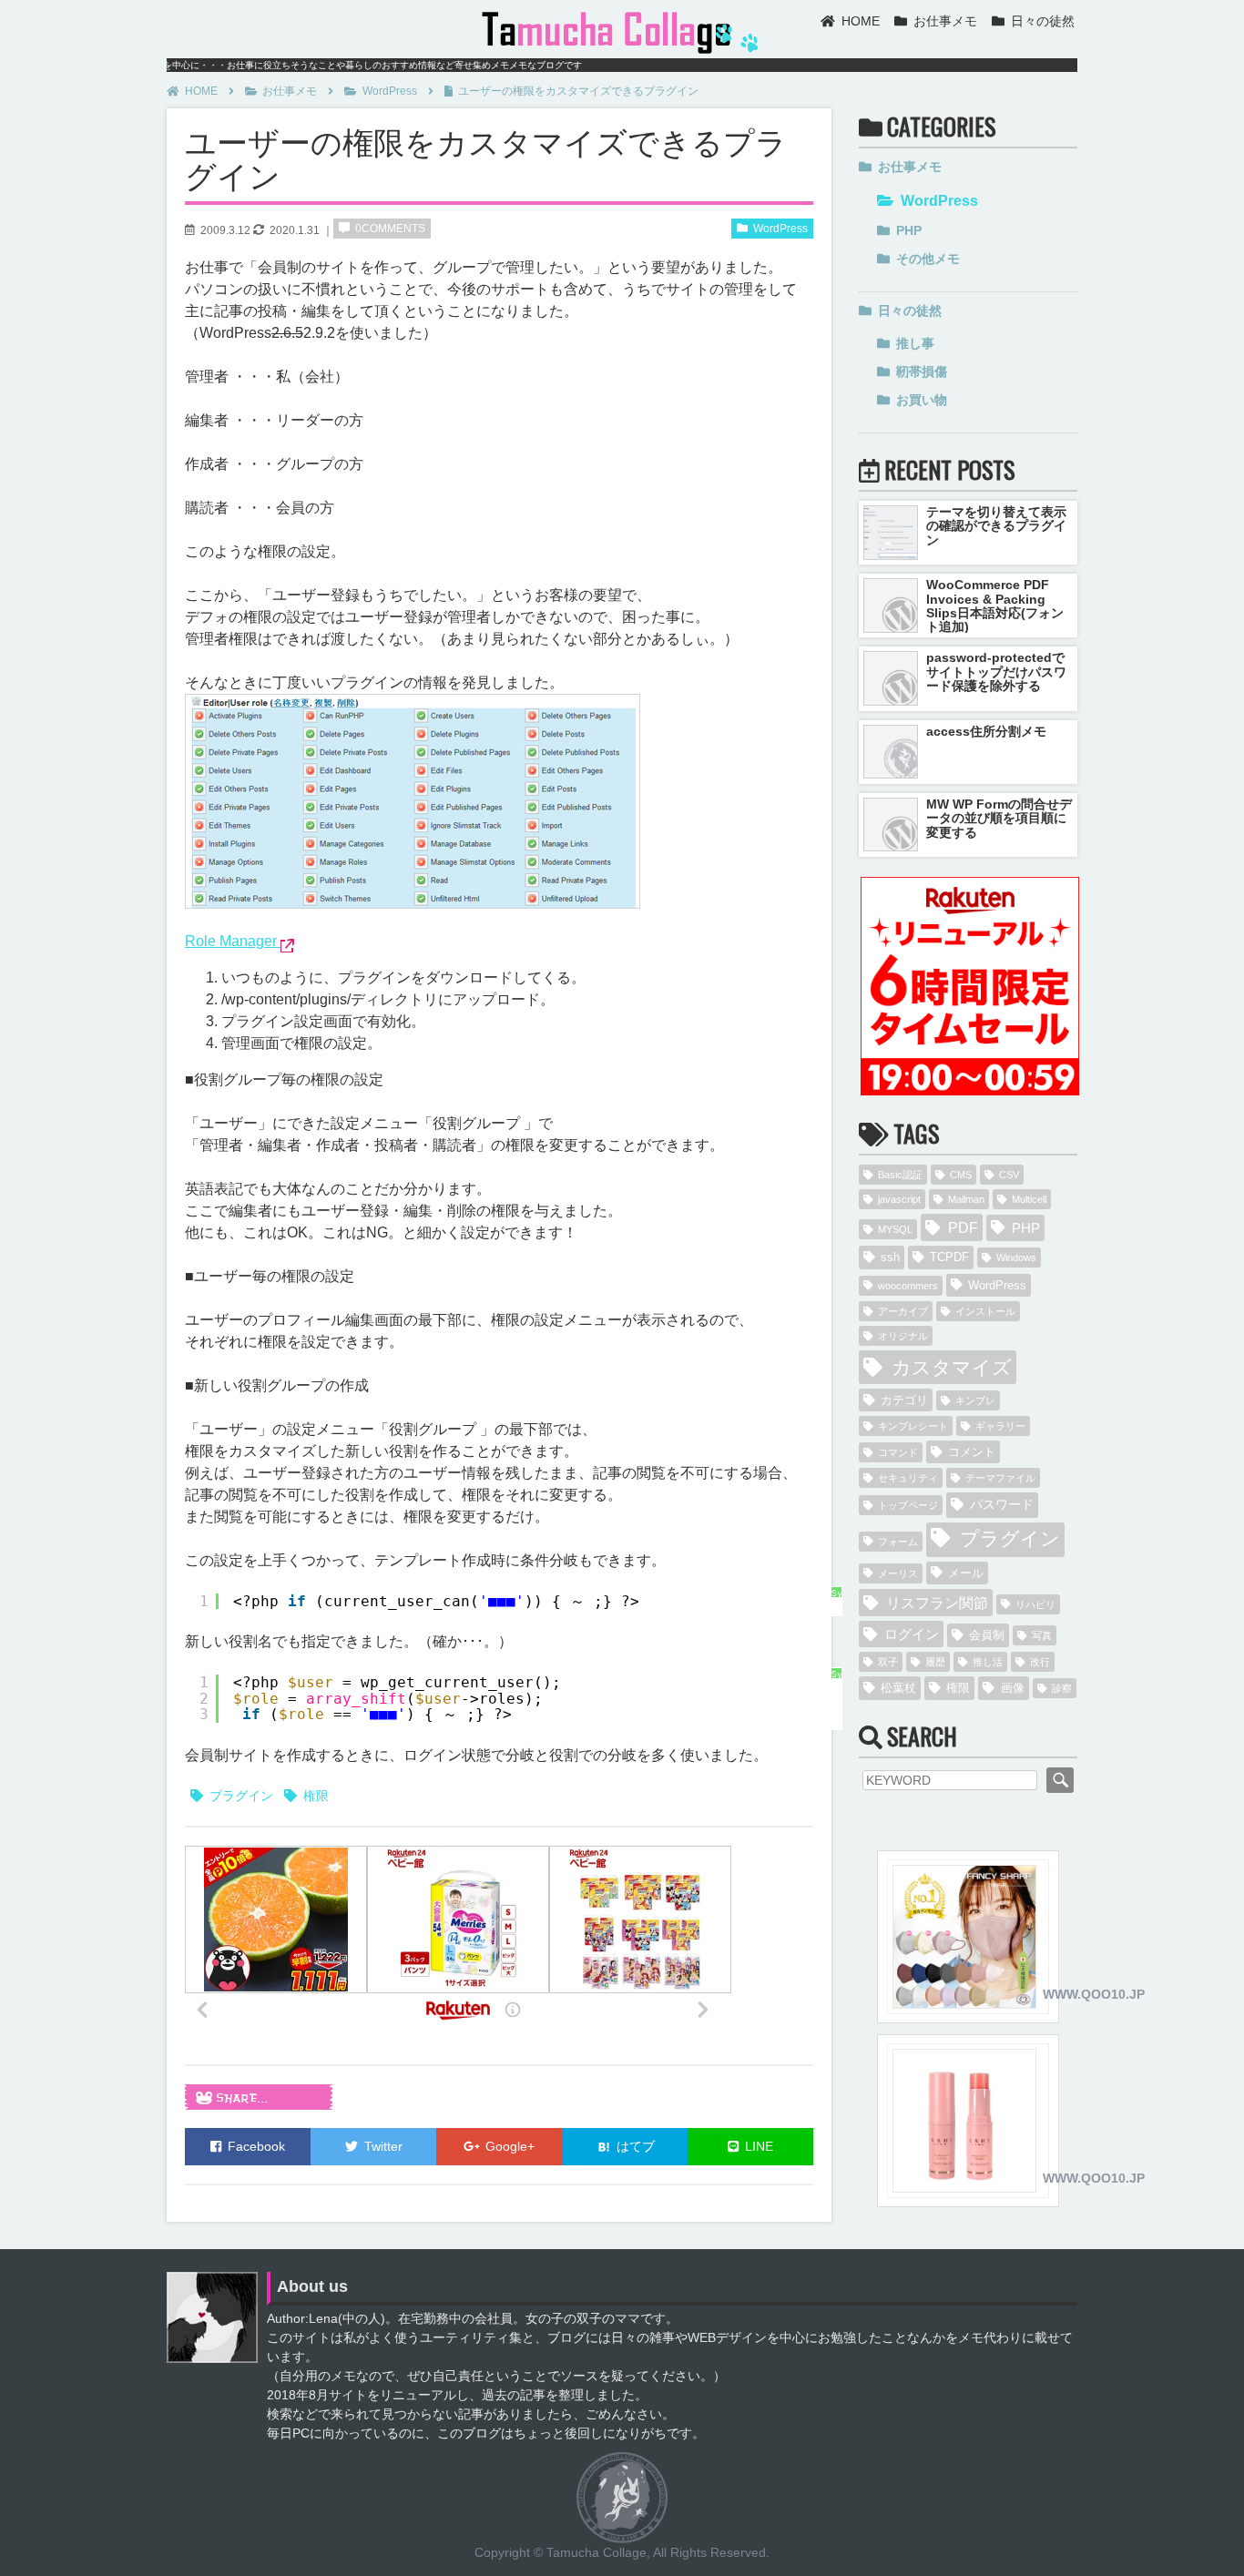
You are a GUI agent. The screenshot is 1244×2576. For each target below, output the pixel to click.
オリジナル (903, 1336)
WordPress (390, 91)
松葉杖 (898, 1688)
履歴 (935, 1662)
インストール (985, 1311)
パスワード (1002, 1504)
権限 (316, 1796)
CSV (1009, 1175)
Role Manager (233, 941)
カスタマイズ (952, 1367)
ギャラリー (1000, 1426)
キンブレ (975, 1400)
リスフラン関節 (937, 1603)
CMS (961, 1175)
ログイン (912, 1634)
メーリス (898, 1573)
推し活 (988, 1662)
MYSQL (895, 1229)
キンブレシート (913, 1426)
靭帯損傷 (922, 372)
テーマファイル (1000, 1478)
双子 (888, 1662)
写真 (1042, 1635)
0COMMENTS (390, 229)
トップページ (908, 1505)
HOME (861, 21)
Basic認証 (900, 1175)
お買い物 (922, 400)
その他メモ (928, 259)
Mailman (966, 1199)
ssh (890, 1257)
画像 (1013, 1688)
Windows (1016, 1257)
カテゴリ (904, 1400)
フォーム (898, 1542)
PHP (909, 230)
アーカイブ (903, 1311)
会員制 (987, 1635)
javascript (899, 1199)
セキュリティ (908, 1478)
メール (966, 1573)
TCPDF (949, 1257)
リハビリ (1035, 1604)
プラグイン (241, 1796)
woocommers (908, 1286)
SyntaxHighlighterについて (836, 1613)
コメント (972, 1452)
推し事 (915, 343)
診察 (1062, 1688)
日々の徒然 (1043, 21)
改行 (1040, 1662)
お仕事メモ (945, 21)
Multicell (1029, 1199)
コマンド (898, 1452)
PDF (963, 1227)
